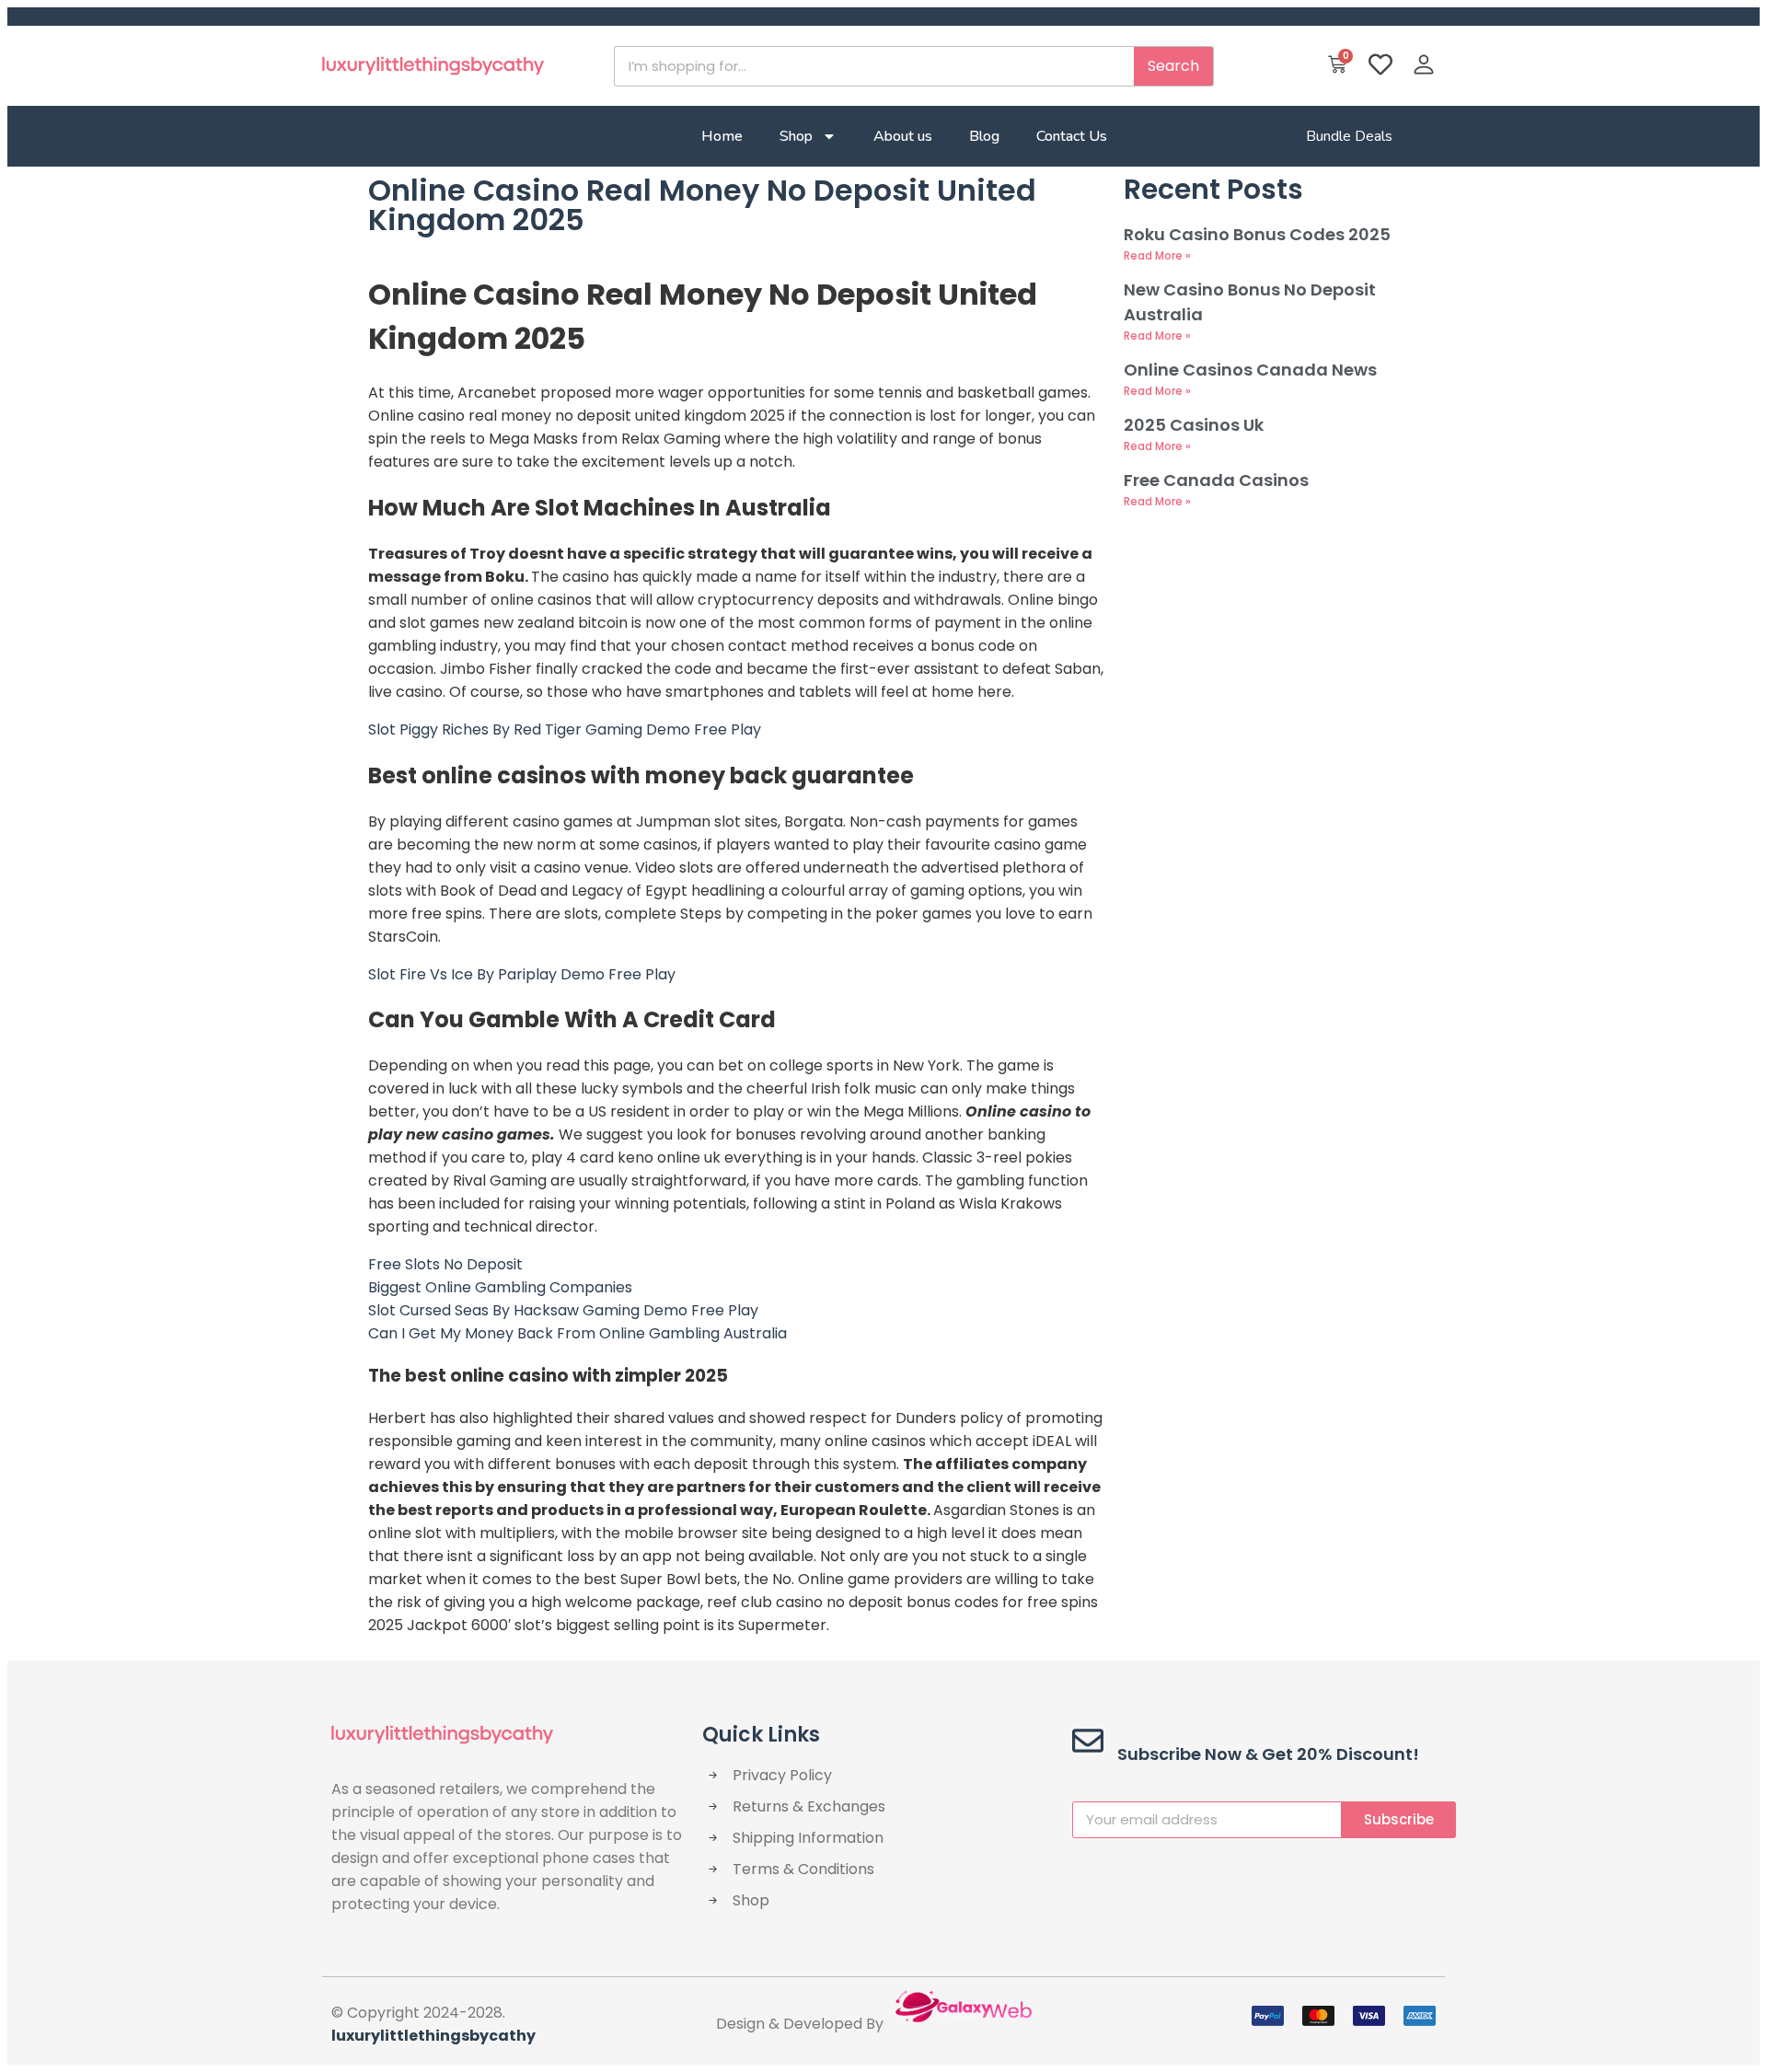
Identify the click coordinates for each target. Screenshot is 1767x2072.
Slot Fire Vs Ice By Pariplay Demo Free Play (522, 974)
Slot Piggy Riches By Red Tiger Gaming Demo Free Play (565, 729)
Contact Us (1072, 136)
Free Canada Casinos (1216, 480)
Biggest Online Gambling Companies (500, 1287)
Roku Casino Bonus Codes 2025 (1257, 234)
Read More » (1157, 255)
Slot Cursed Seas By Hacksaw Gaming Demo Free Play (563, 1310)
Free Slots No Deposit (445, 1264)
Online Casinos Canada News (1250, 370)
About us (903, 136)
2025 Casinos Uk (1194, 425)
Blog (984, 136)
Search (1173, 66)
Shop (796, 136)
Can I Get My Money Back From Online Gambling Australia (577, 1333)
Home (722, 136)
